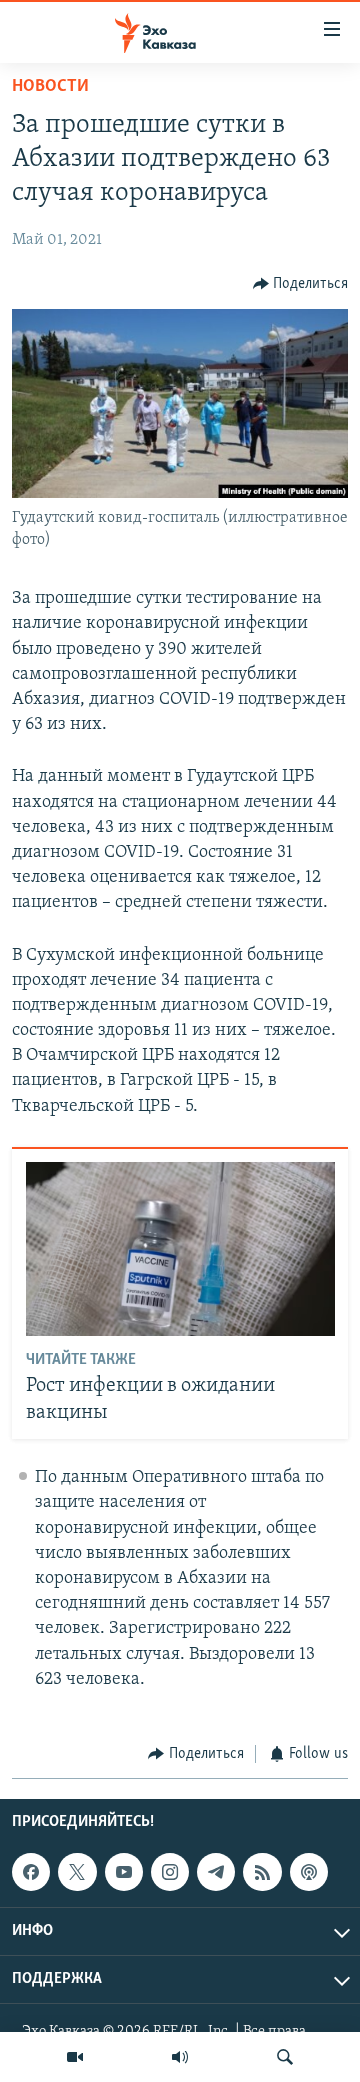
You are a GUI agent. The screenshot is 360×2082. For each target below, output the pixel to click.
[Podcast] (309, 1872)
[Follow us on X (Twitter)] (77, 1872)
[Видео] (75, 2057)
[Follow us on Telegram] (216, 1872)
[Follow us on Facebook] (31, 1872)
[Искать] (285, 2057)
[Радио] (180, 2057)
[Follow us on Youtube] (124, 1872)
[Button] (301, 284)
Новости (50, 87)
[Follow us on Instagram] (170, 1872)
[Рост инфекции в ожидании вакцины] (180, 1249)
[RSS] (262, 1872)
